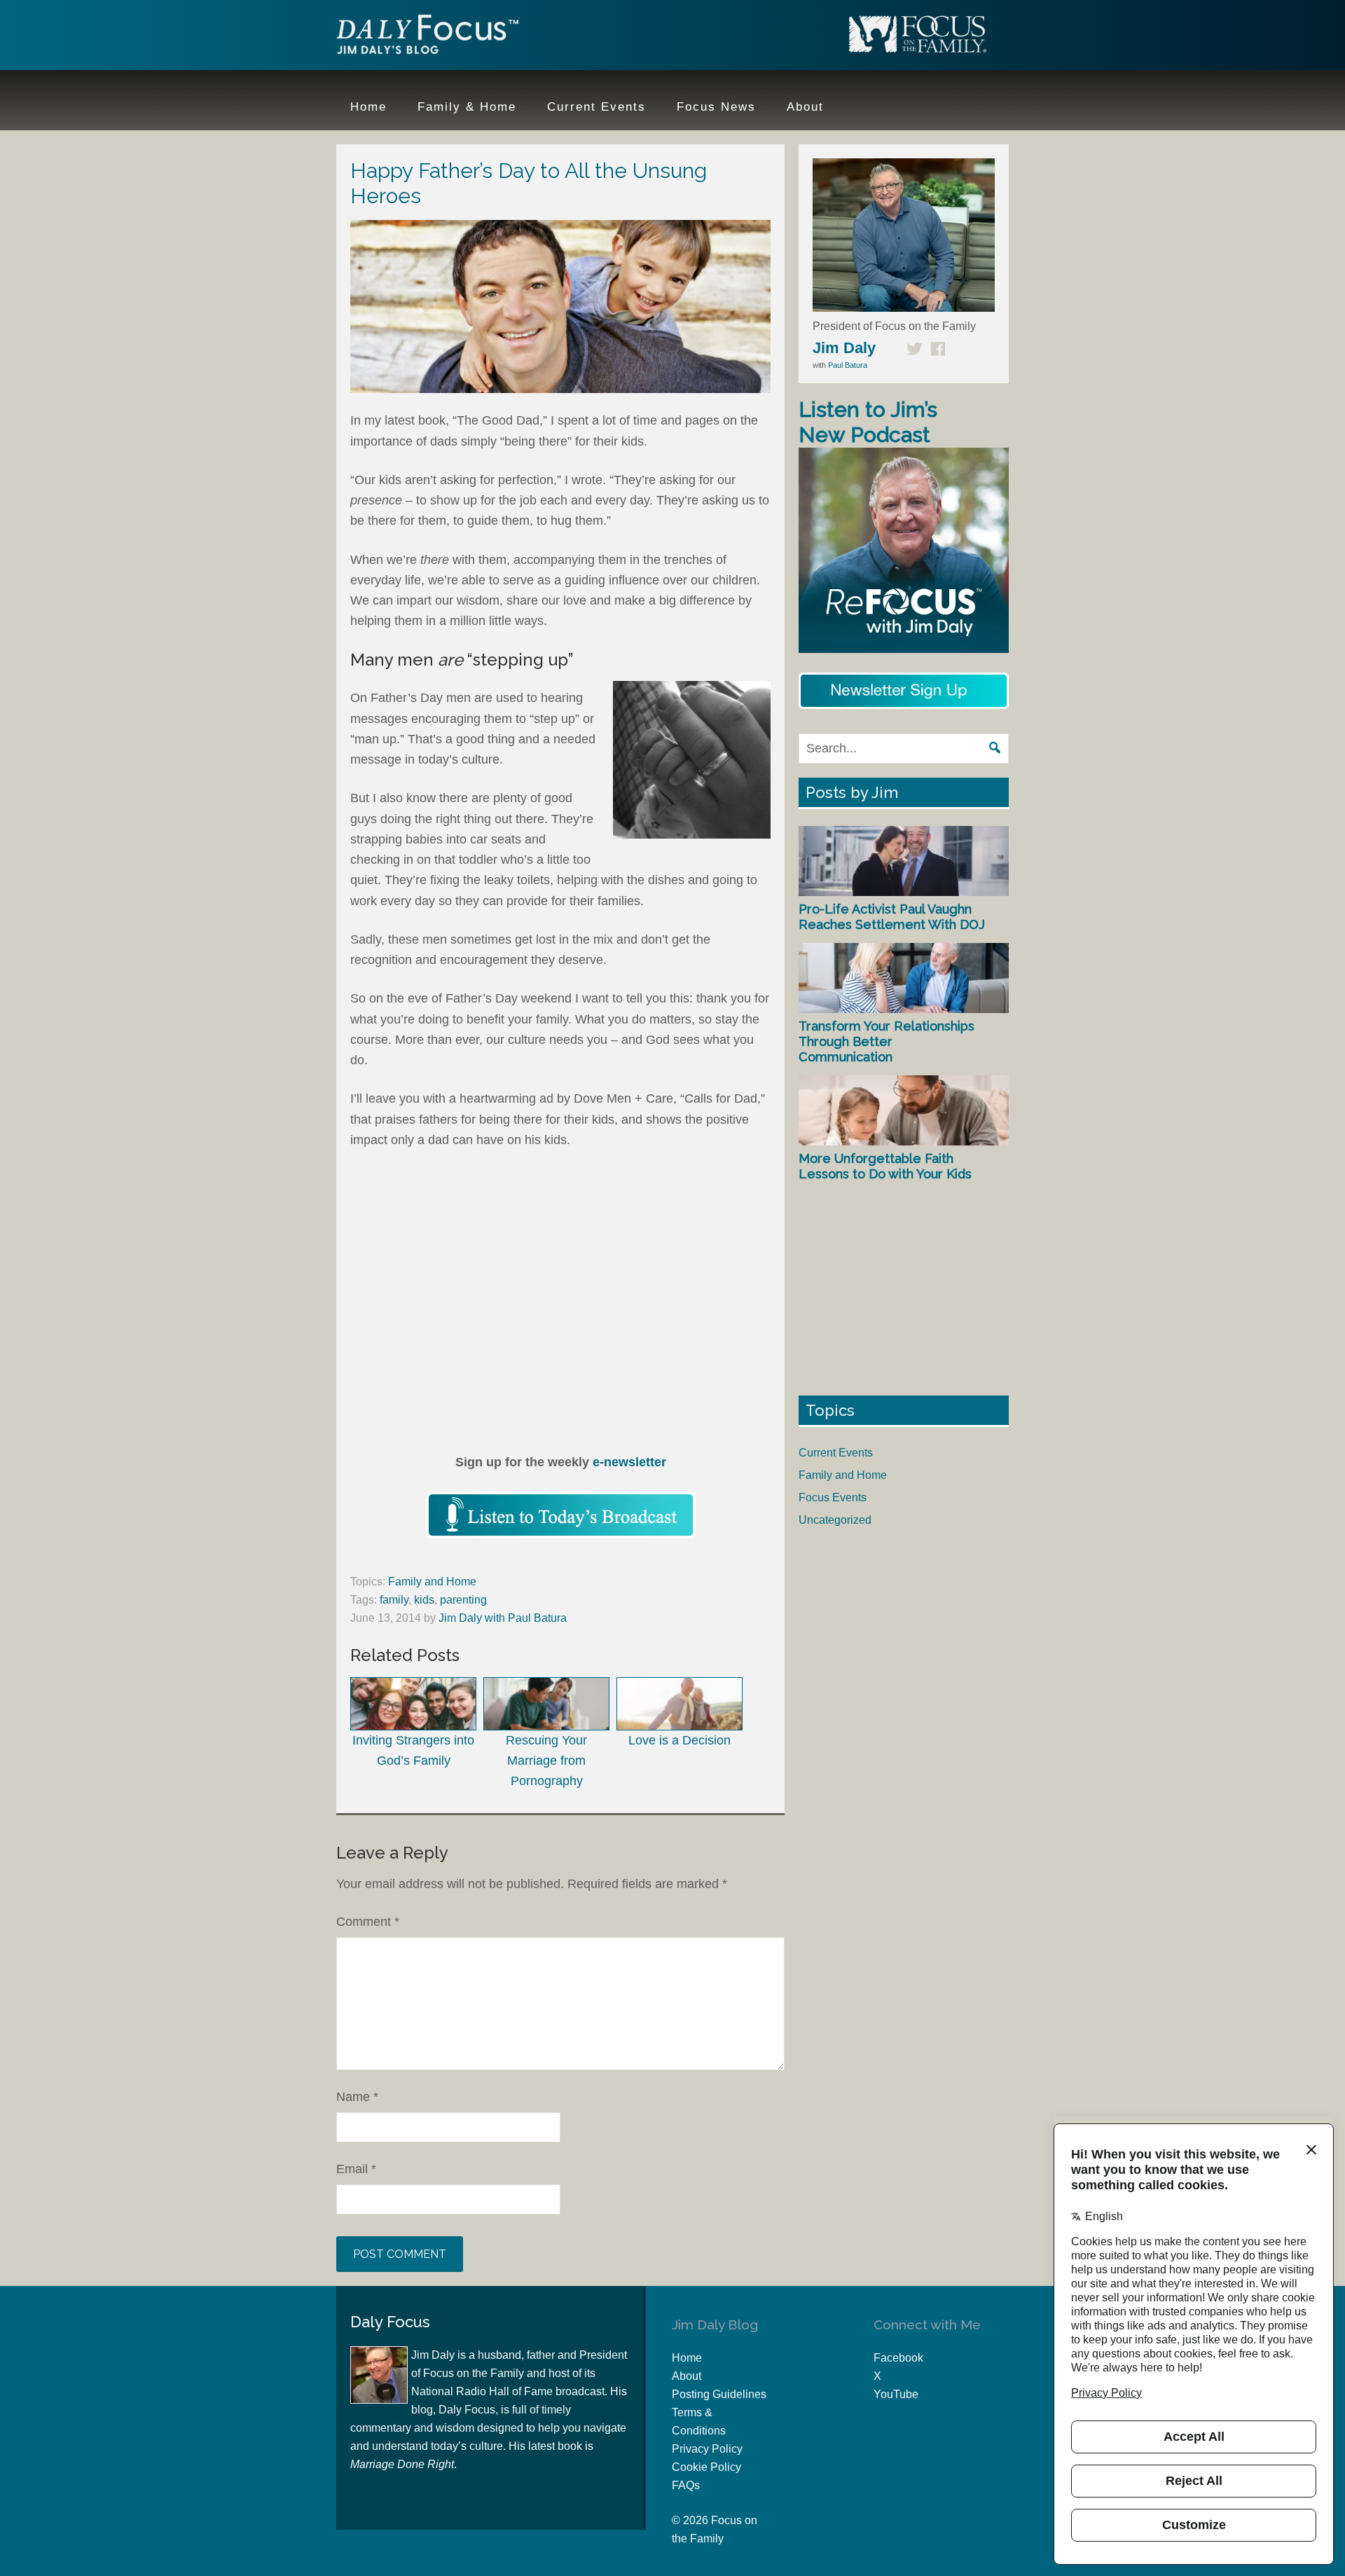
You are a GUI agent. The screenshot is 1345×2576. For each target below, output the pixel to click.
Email (356, 2169)
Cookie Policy (706, 2467)
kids (424, 1600)
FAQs (686, 2485)
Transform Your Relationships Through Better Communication (887, 1041)
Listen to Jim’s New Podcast (868, 422)
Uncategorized (835, 1520)
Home (687, 2358)
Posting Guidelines (719, 2394)
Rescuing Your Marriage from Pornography (546, 1761)
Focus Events (833, 1497)
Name (357, 2097)
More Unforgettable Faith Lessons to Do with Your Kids (885, 1166)
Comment (368, 1922)
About (687, 2376)
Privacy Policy (707, 2449)
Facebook (898, 2358)
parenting (463, 1600)
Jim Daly (427, 37)
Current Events (836, 1453)
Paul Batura (848, 365)
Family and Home (432, 1582)
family (394, 1600)
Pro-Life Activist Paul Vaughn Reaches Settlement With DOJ (892, 917)
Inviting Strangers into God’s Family (413, 1750)
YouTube (896, 2394)
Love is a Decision (680, 1740)
